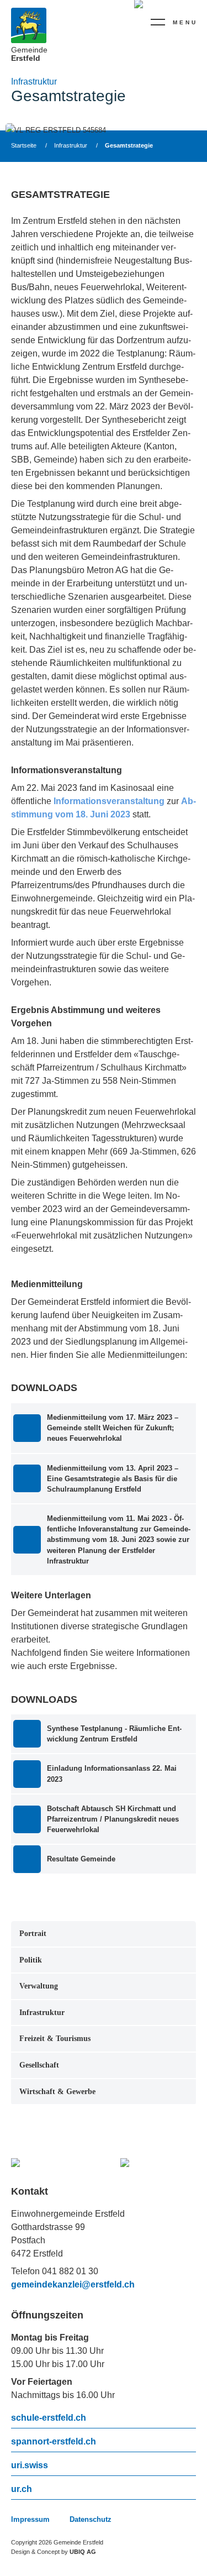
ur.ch (22, 2489)
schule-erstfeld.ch (49, 2418)
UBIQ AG (83, 2552)
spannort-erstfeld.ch (54, 2442)
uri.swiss (30, 2465)
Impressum (30, 2519)
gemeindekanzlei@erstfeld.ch (73, 2284)
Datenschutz (91, 2519)
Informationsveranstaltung (109, 801)
